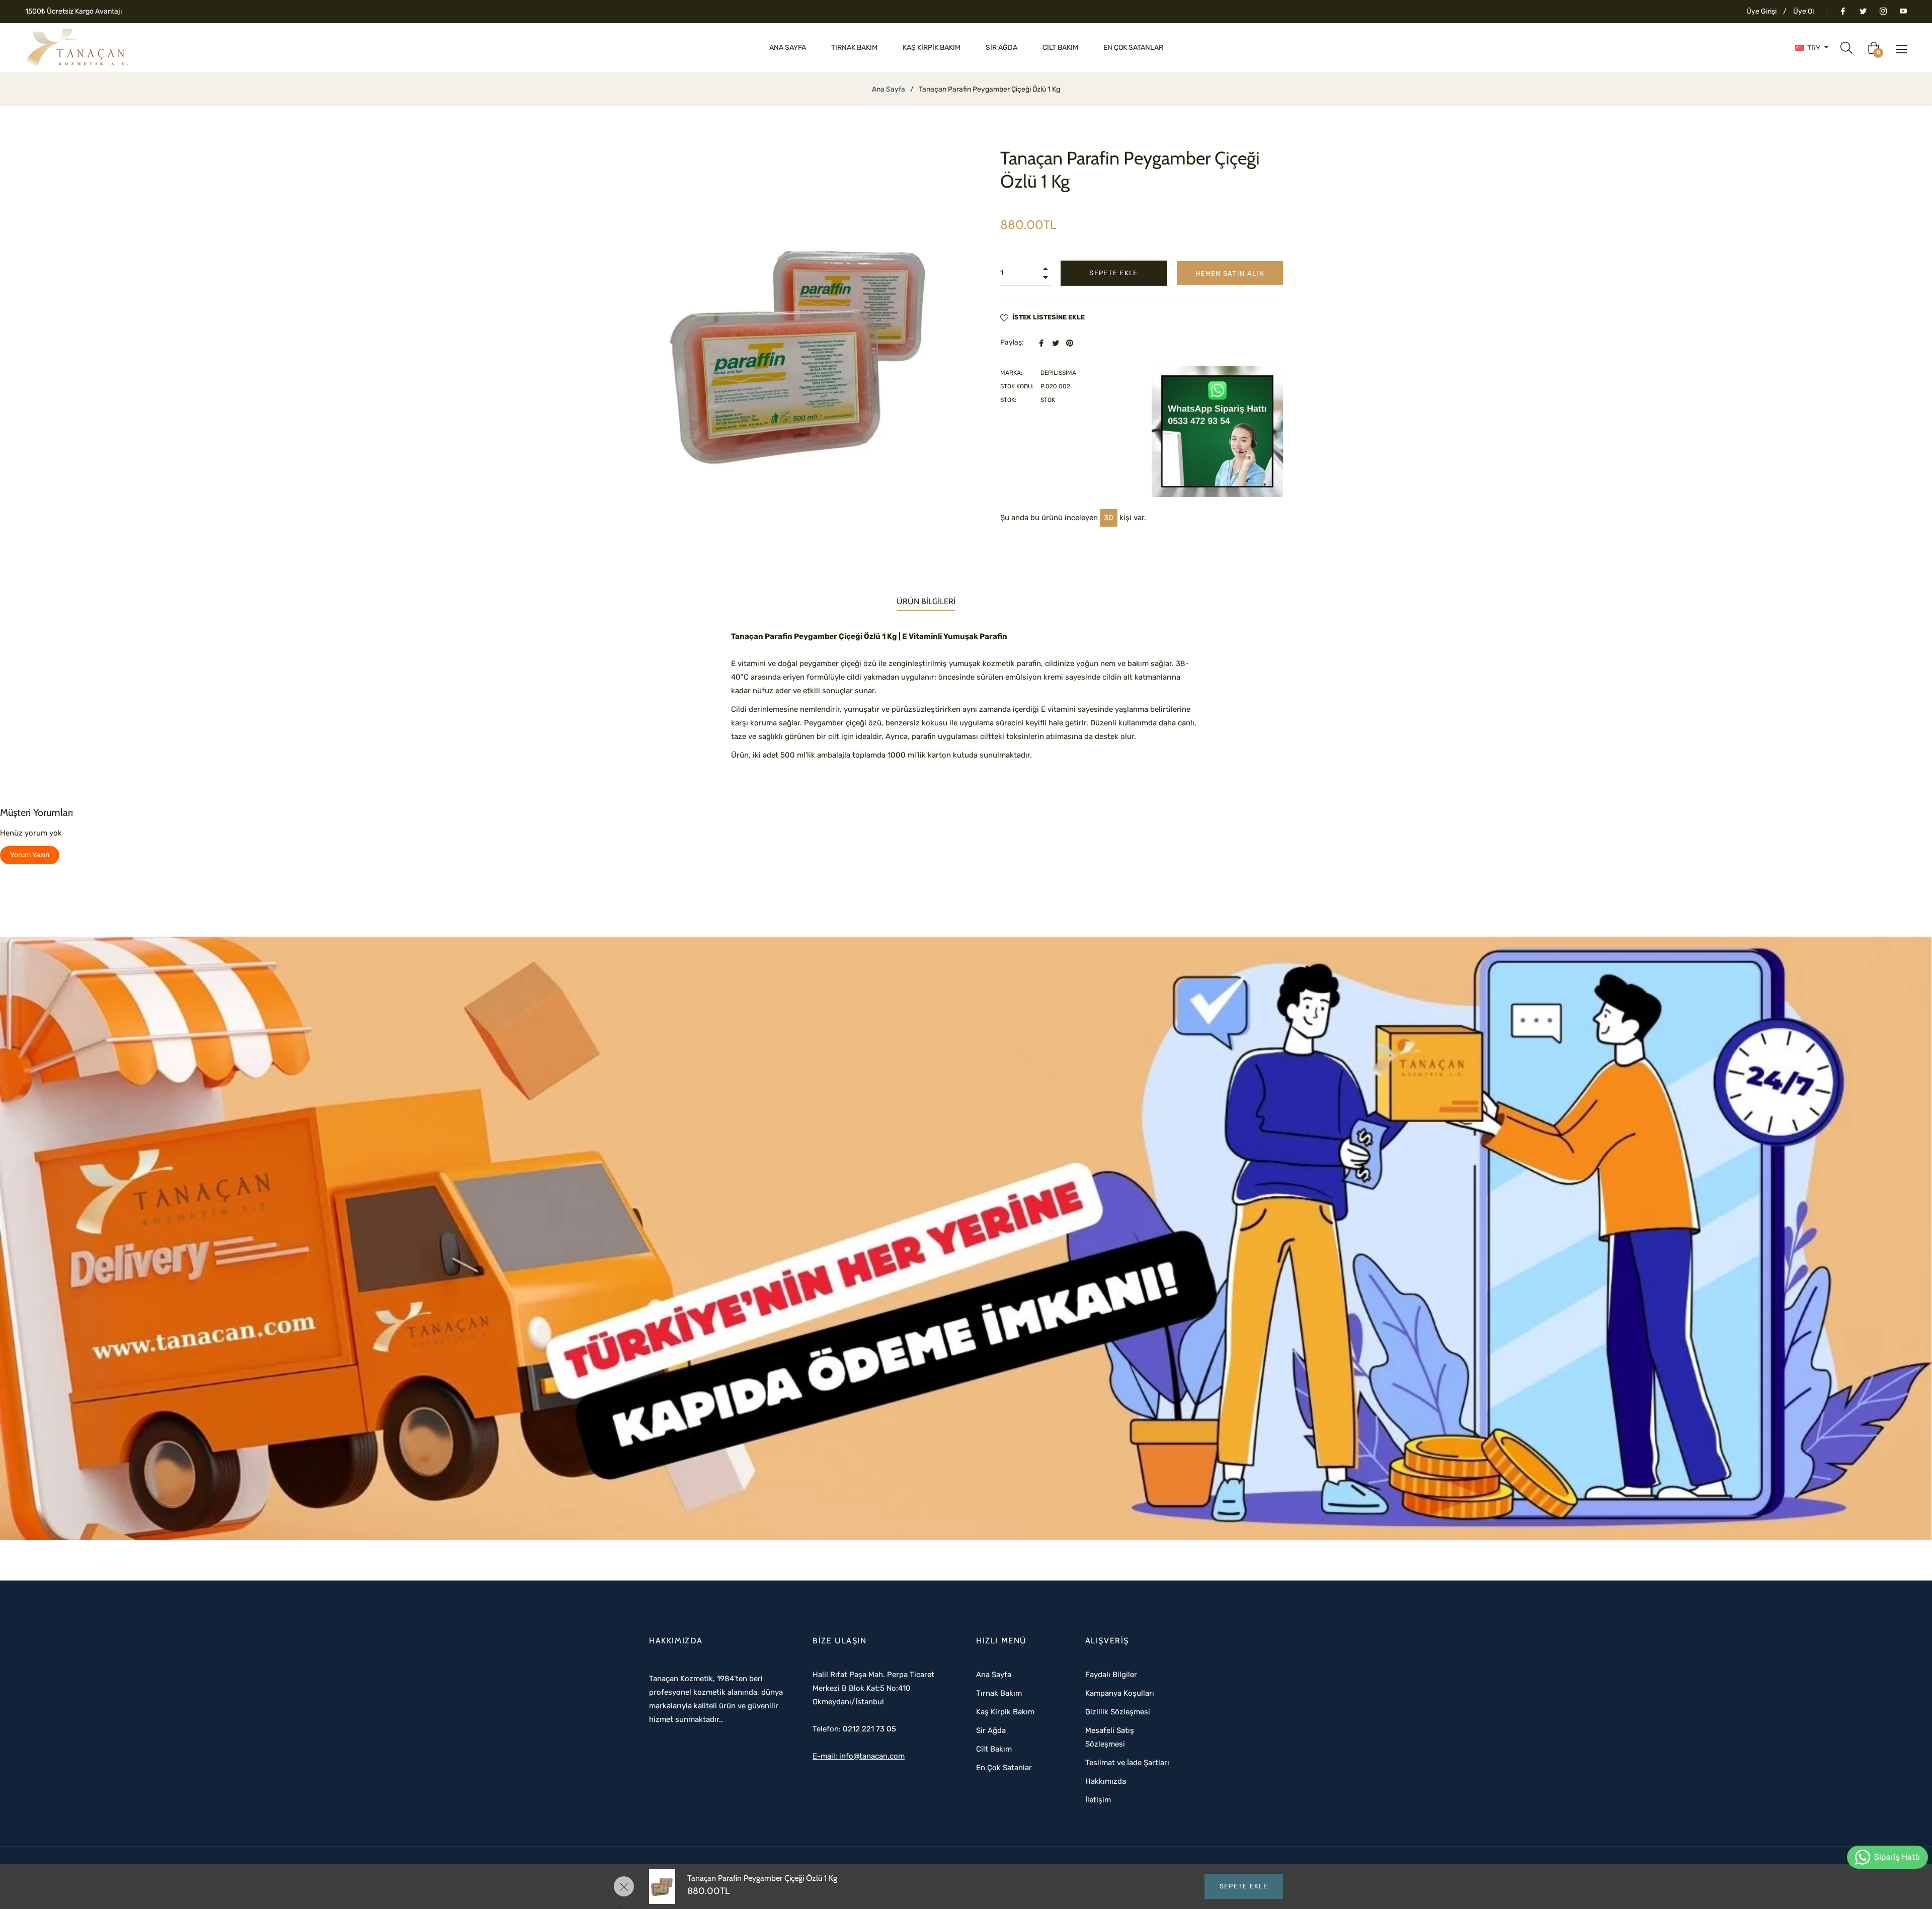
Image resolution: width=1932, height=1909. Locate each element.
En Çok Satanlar (1004, 1768)
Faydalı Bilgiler (1111, 1675)
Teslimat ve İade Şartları (1127, 1763)
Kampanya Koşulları (1120, 1693)
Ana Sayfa (889, 89)
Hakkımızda (1106, 1781)
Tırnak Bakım (999, 1693)
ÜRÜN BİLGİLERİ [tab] (926, 601)
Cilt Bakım (994, 1749)
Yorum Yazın (30, 855)
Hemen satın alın (1230, 273)
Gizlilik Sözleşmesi (1118, 1712)
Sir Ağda (991, 1730)
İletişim (1098, 1800)
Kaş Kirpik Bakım (1005, 1712)
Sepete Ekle (1244, 1886)
